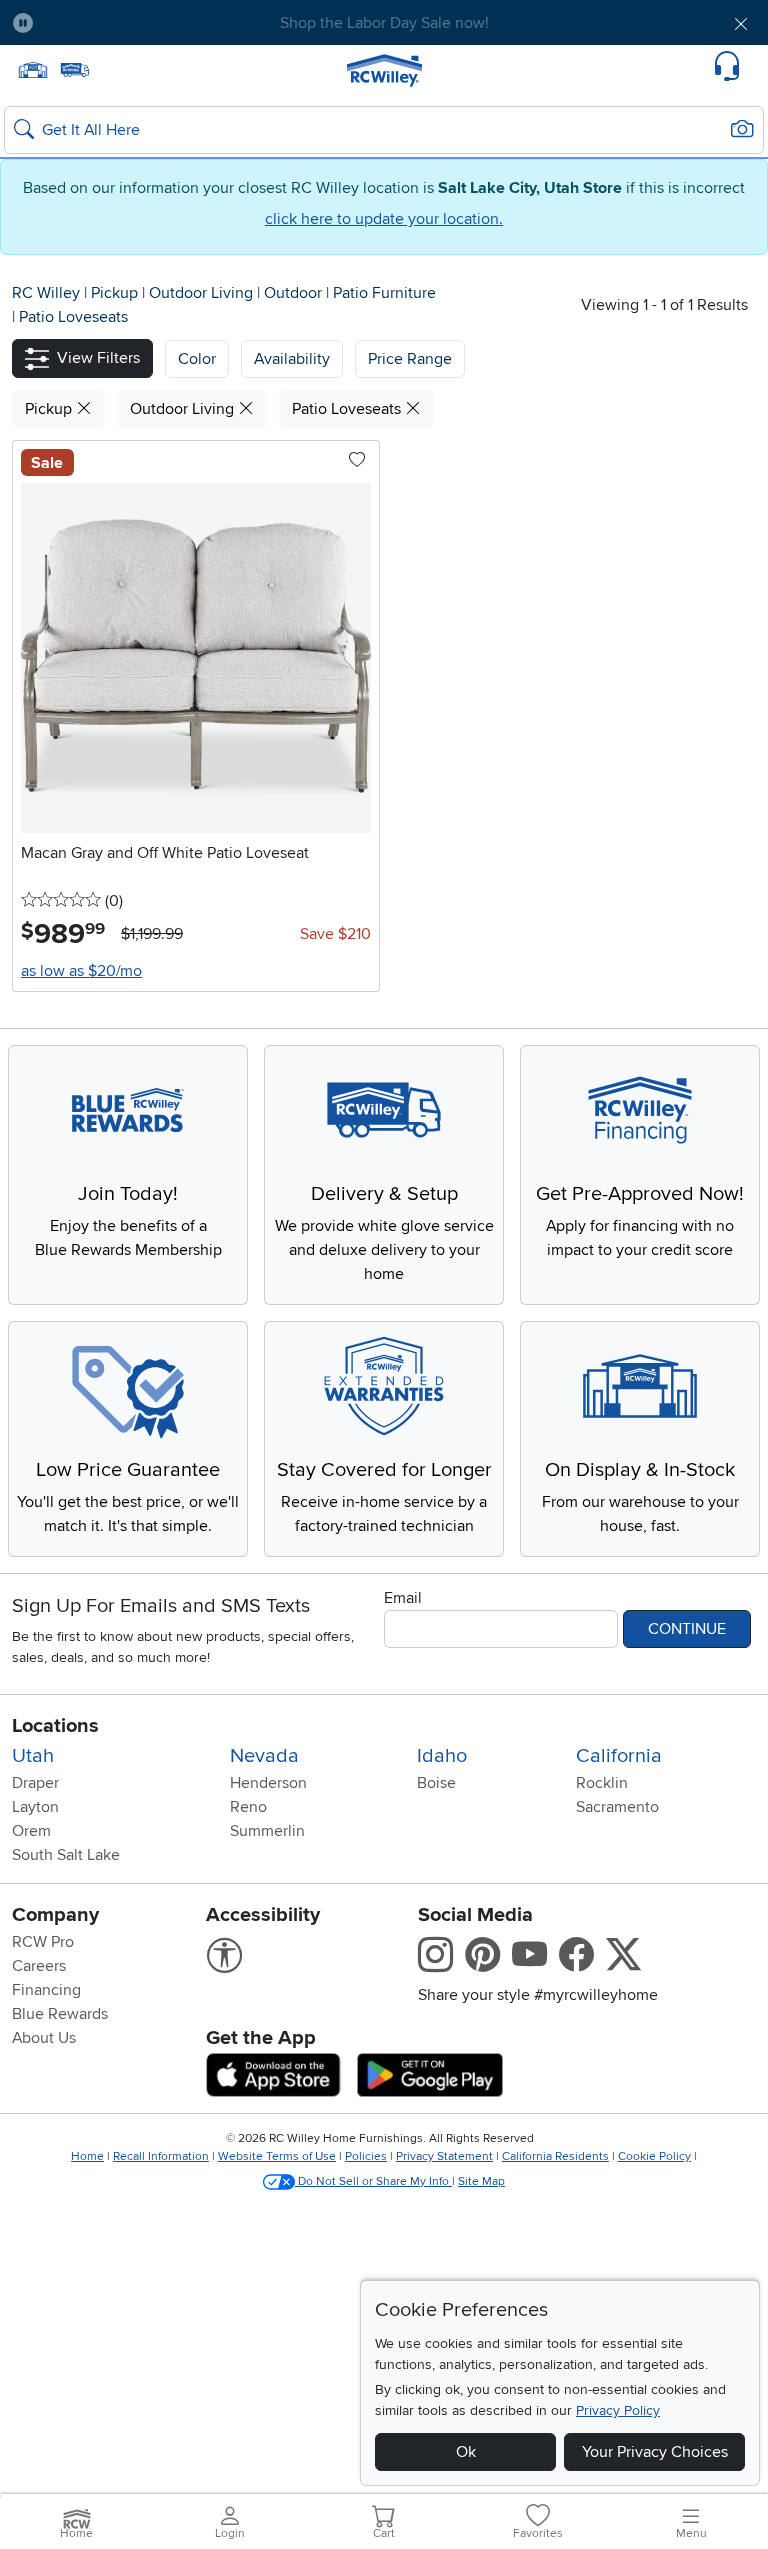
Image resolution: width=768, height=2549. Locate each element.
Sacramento (617, 1807)
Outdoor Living (203, 293)
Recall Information (161, 2156)
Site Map (481, 2181)
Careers (39, 1966)
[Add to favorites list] (357, 461)
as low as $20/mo (81, 971)
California (619, 1756)
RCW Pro (43, 1942)
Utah (33, 1756)
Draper (35, 1783)
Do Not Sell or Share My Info (373, 2181)
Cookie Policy (654, 2156)
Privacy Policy (618, 2410)
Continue (687, 1629)
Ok (466, 2452)
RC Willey (46, 293)
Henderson (268, 1783)
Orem (31, 1831)
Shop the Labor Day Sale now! (384, 23)
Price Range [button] (410, 359)
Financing (46, 1990)
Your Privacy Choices (655, 2452)
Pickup (116, 293)
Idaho (442, 1756)
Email (403, 1598)
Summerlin (267, 1831)
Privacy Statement (444, 2156)
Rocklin (602, 1783)
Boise (436, 1783)
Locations (55, 1726)
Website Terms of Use (277, 2156)
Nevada (264, 1756)
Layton (35, 1807)
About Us (44, 2038)
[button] (108, 23)
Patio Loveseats (73, 317)
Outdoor (295, 293)
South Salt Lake (66, 1855)
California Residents (555, 2156)
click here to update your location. (384, 219)
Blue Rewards (60, 2014)
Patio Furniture (384, 293)
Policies (366, 2156)
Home (87, 2156)
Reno (248, 1807)
